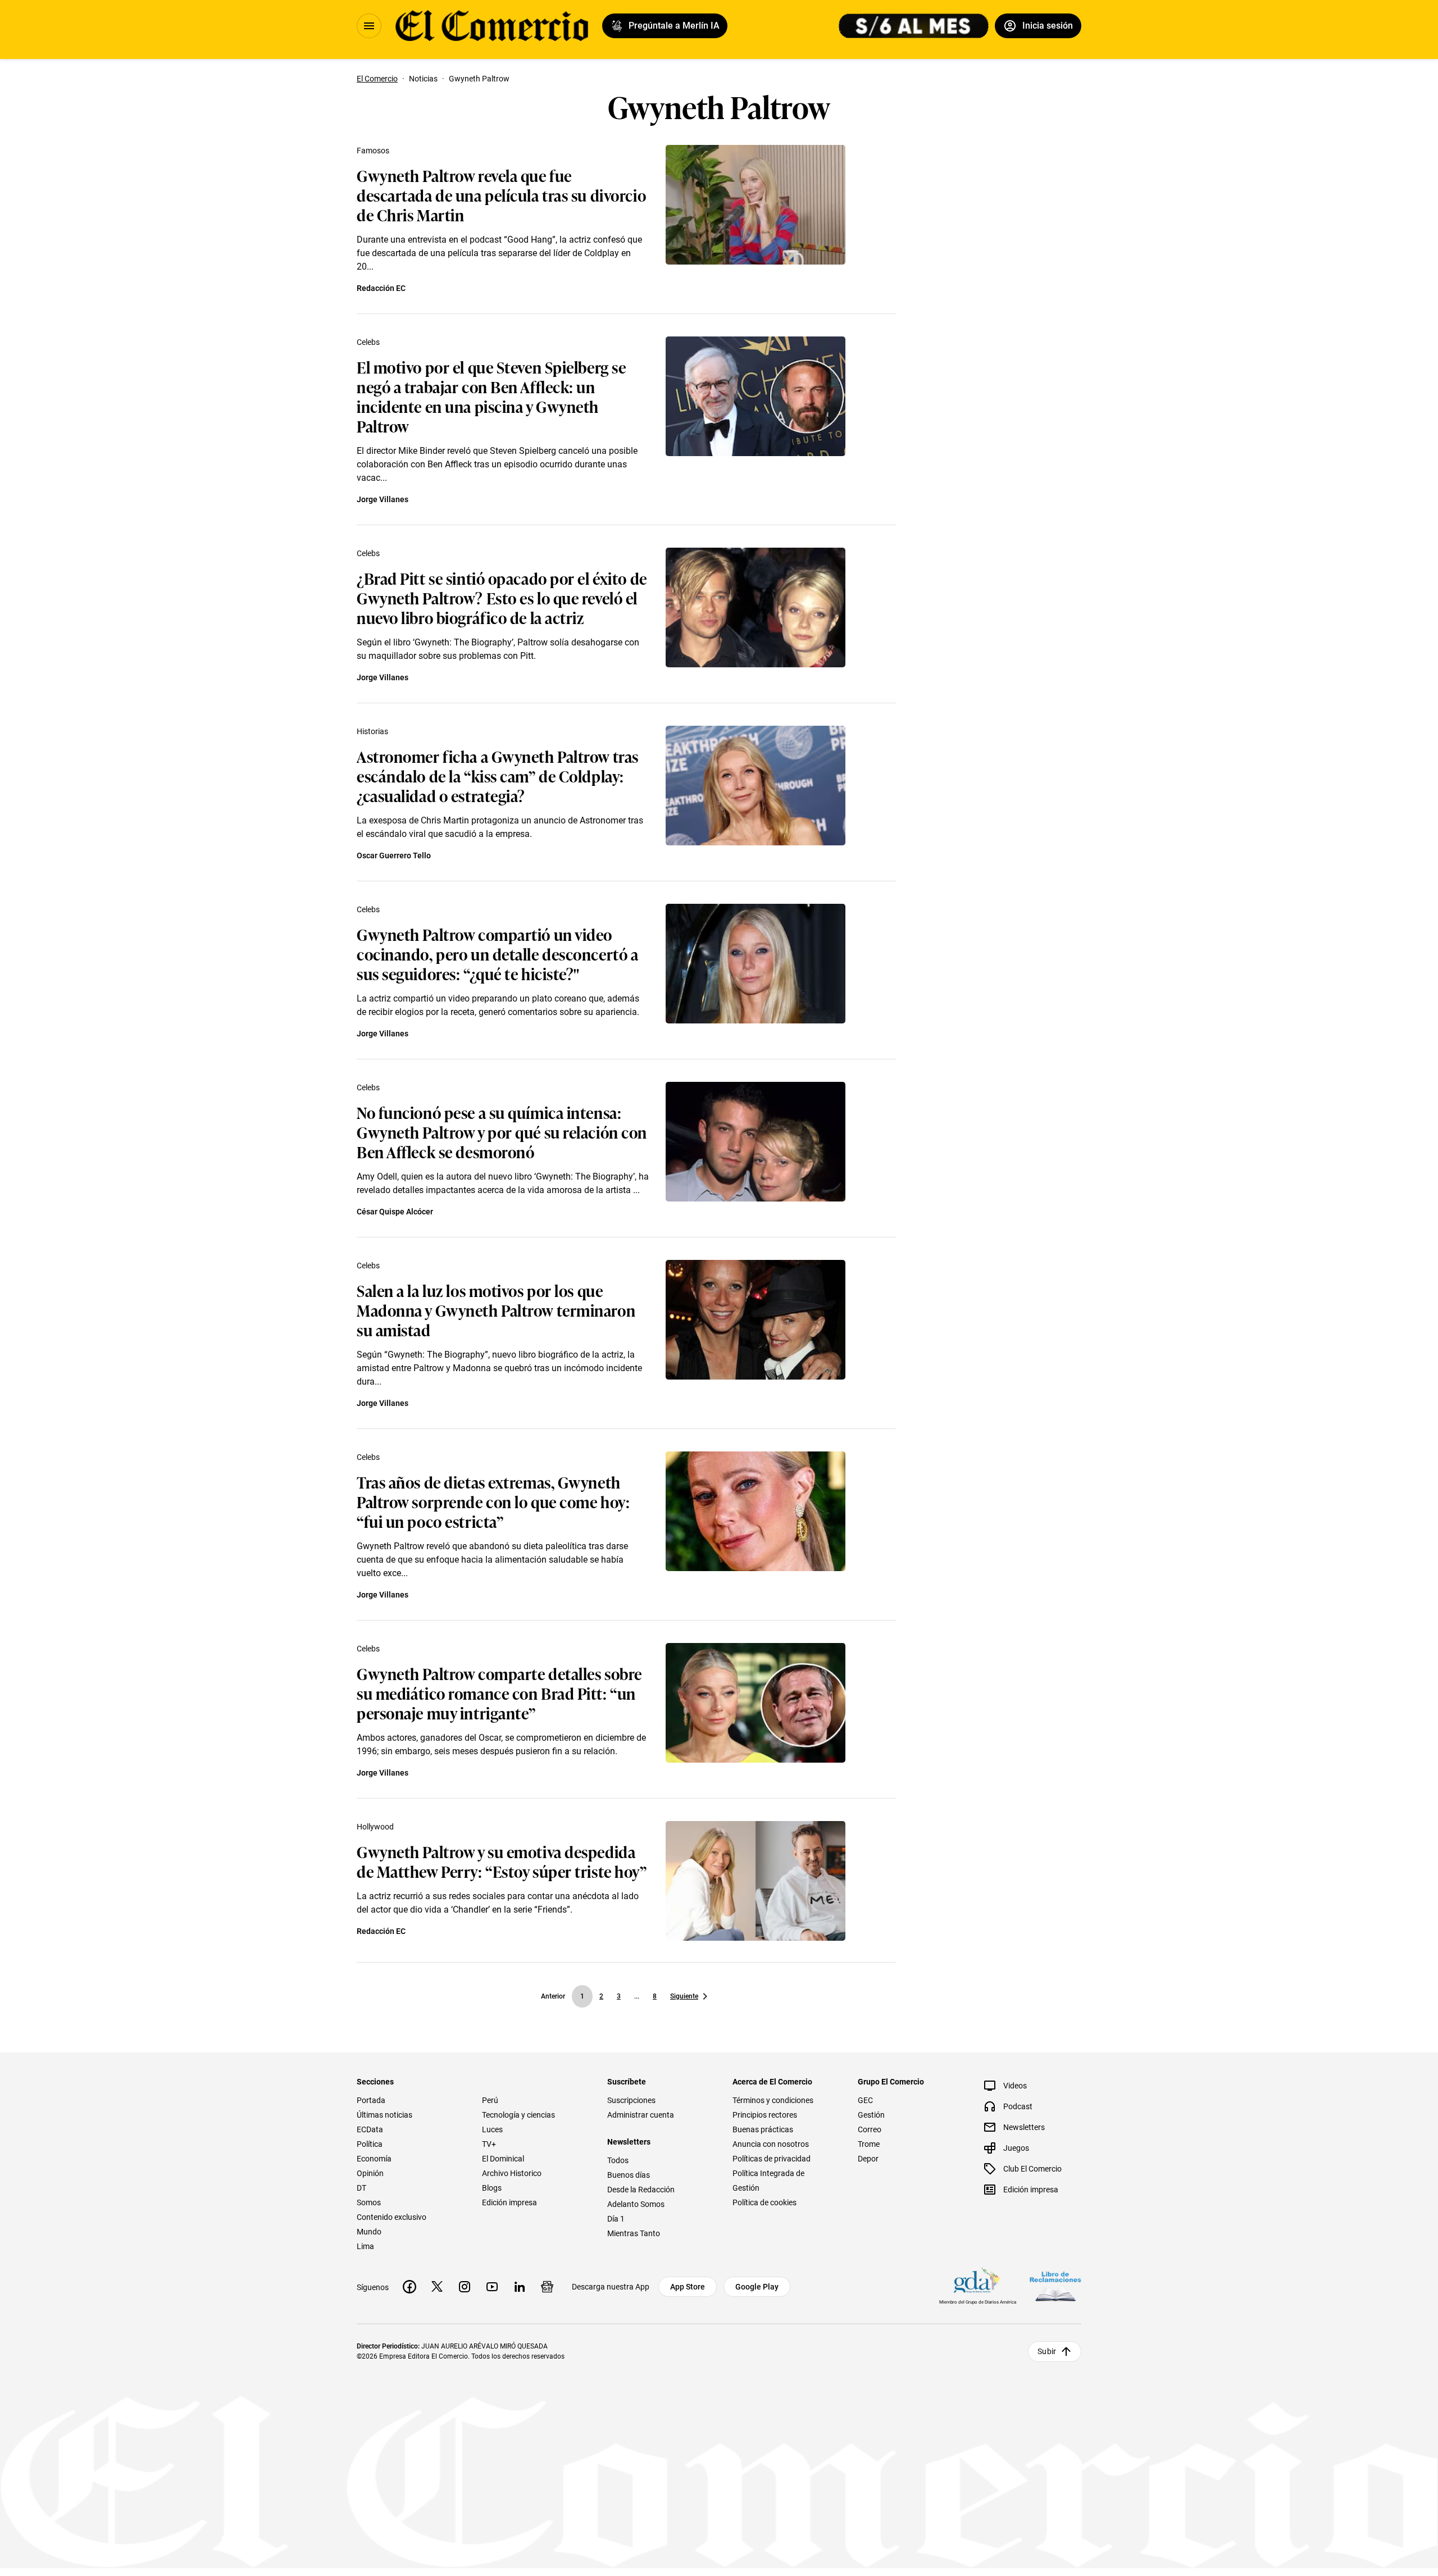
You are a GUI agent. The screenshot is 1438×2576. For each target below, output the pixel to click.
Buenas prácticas (763, 2129)
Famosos (373, 151)
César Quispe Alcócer (395, 1212)
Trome (869, 2144)
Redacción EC (381, 288)
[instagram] (465, 2287)
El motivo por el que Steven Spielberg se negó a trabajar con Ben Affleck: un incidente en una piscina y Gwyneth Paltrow (491, 396)
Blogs (492, 2188)
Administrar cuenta (641, 2115)
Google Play (757, 2287)
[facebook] (409, 2287)
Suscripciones (631, 2100)
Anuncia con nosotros (771, 2144)
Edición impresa (509, 2202)
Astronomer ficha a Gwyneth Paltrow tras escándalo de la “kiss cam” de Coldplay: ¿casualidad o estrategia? (498, 775)
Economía (374, 2159)
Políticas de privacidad (772, 2159)
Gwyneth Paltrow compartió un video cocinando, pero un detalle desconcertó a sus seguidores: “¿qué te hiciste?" (497, 954)
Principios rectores (765, 2115)
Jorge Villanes (383, 499)
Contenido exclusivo (392, 2217)
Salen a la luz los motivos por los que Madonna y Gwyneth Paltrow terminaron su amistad (496, 1310)
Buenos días (629, 2175)
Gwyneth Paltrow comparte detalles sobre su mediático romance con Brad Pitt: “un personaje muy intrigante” (499, 1693)
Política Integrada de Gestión (768, 2181)
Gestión (871, 2115)
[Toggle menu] (369, 26)
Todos (618, 2160)
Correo (870, 2129)
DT (361, 2188)
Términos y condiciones (773, 2100)
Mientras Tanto (634, 2233)
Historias (372, 731)
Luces (492, 2129)
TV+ (489, 2144)
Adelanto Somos (636, 2204)
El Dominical (503, 2159)
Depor (868, 2159)
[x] (437, 2287)
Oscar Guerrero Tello (394, 855)
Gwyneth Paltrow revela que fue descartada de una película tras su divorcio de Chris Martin (501, 195)
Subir (1047, 2351)
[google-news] (547, 2287)
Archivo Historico (512, 2173)
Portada (371, 2100)
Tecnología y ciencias (518, 2115)
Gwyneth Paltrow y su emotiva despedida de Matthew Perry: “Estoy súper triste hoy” (502, 1861)
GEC (865, 2100)
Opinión (370, 2173)
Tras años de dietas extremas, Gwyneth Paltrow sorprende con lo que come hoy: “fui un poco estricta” (493, 1501)
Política (370, 2144)
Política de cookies (764, 2202)
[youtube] (492, 2287)
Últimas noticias (384, 2115)
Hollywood (375, 1827)
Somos (369, 2202)
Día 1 (616, 2219)
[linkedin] (520, 2287)
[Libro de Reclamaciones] (1055, 2286)
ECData (370, 2129)
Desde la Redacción (641, 2190)
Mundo (369, 2232)
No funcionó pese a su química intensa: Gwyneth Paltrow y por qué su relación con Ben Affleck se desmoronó (502, 1132)
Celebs (368, 342)
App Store (688, 2287)
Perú (490, 2100)
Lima (365, 2246)
